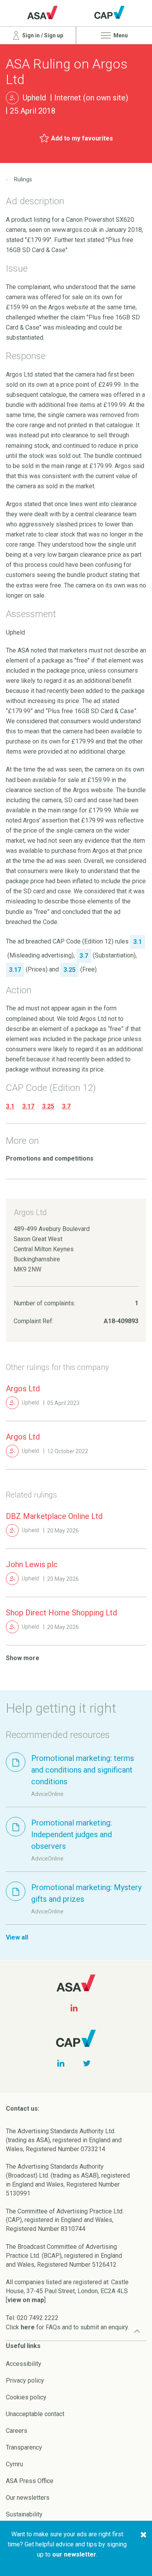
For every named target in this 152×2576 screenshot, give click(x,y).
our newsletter (74, 2554)
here (28, 2327)
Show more (23, 1658)
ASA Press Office (30, 2481)
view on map (26, 2300)
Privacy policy (25, 2380)
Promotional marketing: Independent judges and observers (72, 1834)
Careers (17, 2431)
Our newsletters (28, 2498)
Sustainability (24, 2514)
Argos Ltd (23, 1389)
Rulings (23, 179)
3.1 (10, 1106)
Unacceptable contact (35, 2414)
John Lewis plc (32, 1564)
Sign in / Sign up (42, 35)
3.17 (28, 1106)
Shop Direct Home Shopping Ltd (61, 1613)
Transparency (24, 2447)
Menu (120, 35)
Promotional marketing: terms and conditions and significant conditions (83, 1770)
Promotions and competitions (50, 1158)
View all (17, 1937)
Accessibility (24, 2364)
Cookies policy (26, 2397)
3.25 (48, 1106)
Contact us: (23, 2109)
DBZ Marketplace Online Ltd (54, 1516)
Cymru (14, 2464)
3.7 (66, 1106)
